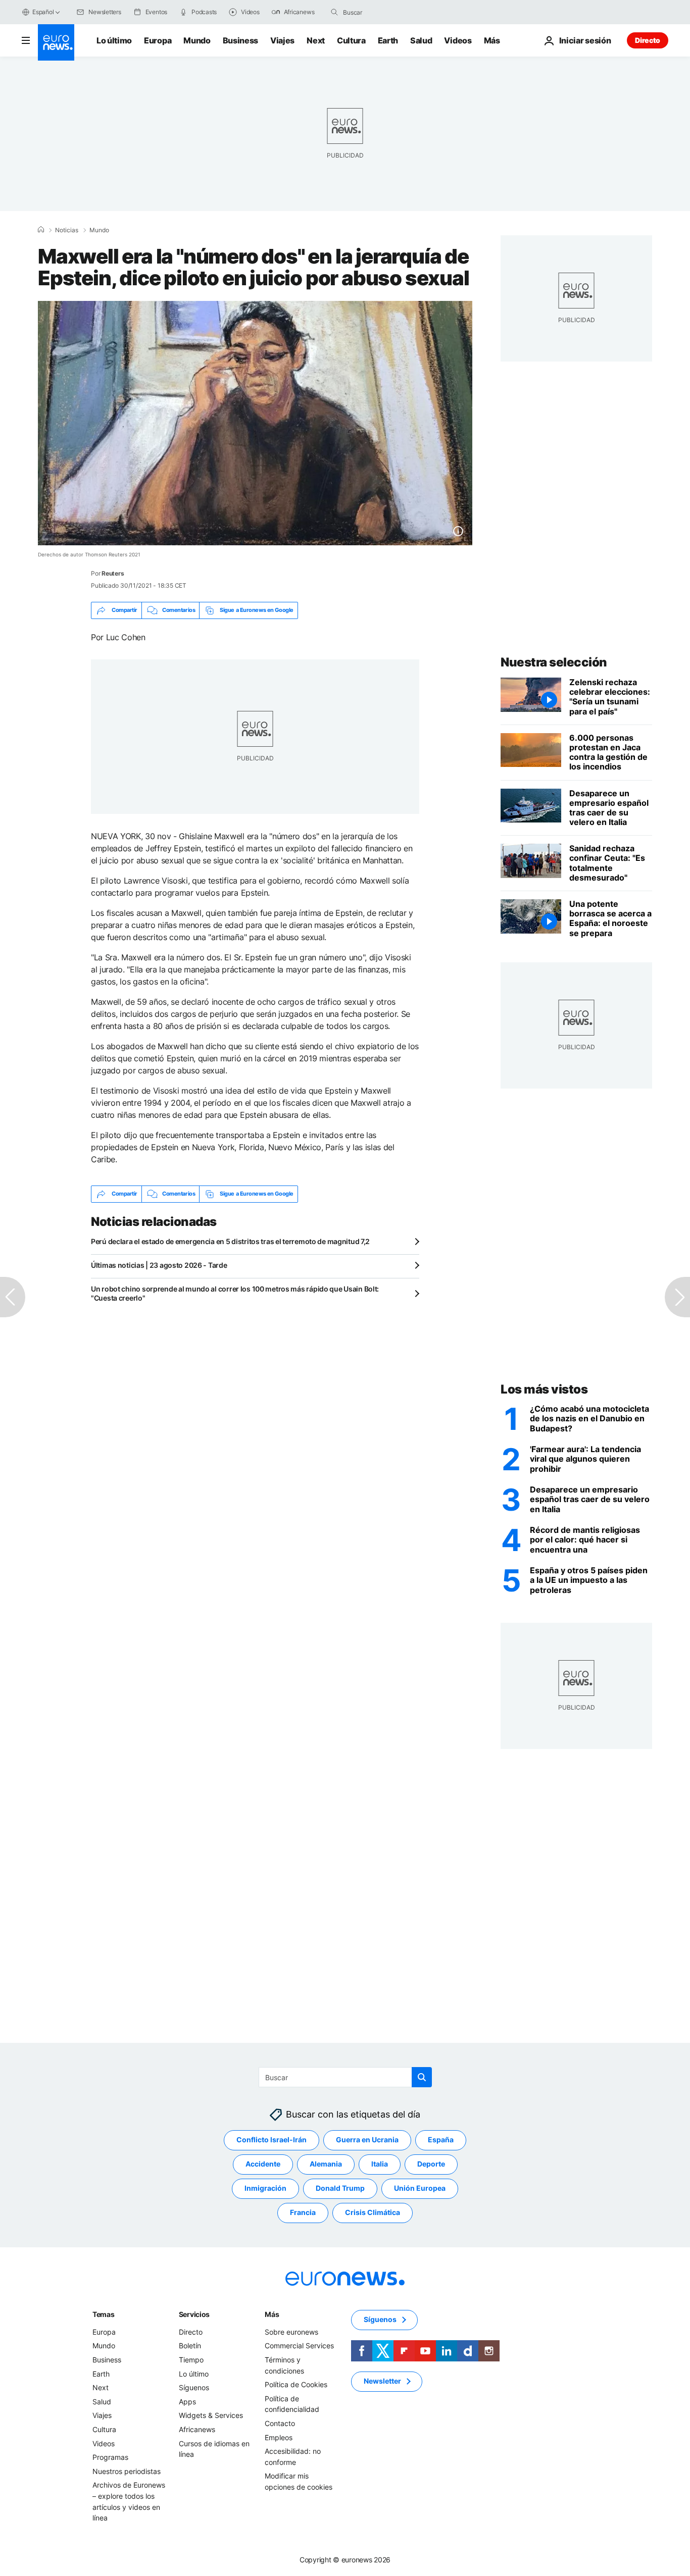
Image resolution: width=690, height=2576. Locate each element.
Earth (388, 40)
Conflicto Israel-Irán (272, 2140)
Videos (458, 40)
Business (240, 40)
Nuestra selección (554, 662)
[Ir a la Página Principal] (56, 42)
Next (316, 40)
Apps (187, 2402)
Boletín (190, 2346)
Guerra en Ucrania (367, 2140)
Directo (648, 40)
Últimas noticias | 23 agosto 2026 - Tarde (159, 1265)
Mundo (197, 40)
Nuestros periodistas (127, 2471)
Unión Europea (420, 2188)
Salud (421, 40)
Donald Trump (340, 2188)
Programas (110, 2457)
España (441, 2140)
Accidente (263, 2164)
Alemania (326, 2164)
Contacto (280, 2423)
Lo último (114, 40)
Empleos (279, 2437)
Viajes (282, 40)
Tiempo (191, 2360)
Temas (104, 2314)
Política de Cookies (296, 2384)
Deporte (431, 2164)
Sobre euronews (291, 2332)
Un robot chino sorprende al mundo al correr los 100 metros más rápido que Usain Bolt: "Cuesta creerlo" (235, 1293)
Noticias (67, 230)
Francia (303, 2212)
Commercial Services (299, 2346)
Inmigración (265, 2188)
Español (43, 12)
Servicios (194, 2314)
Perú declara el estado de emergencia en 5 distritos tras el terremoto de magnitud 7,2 (230, 1241)
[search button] (334, 12)
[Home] (41, 230)
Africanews (197, 2429)
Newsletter (382, 2381)
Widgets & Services (211, 2415)
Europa (158, 40)
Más (272, 2314)
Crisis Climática (373, 2212)
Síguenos (194, 2387)
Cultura (351, 40)
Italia (380, 2164)
